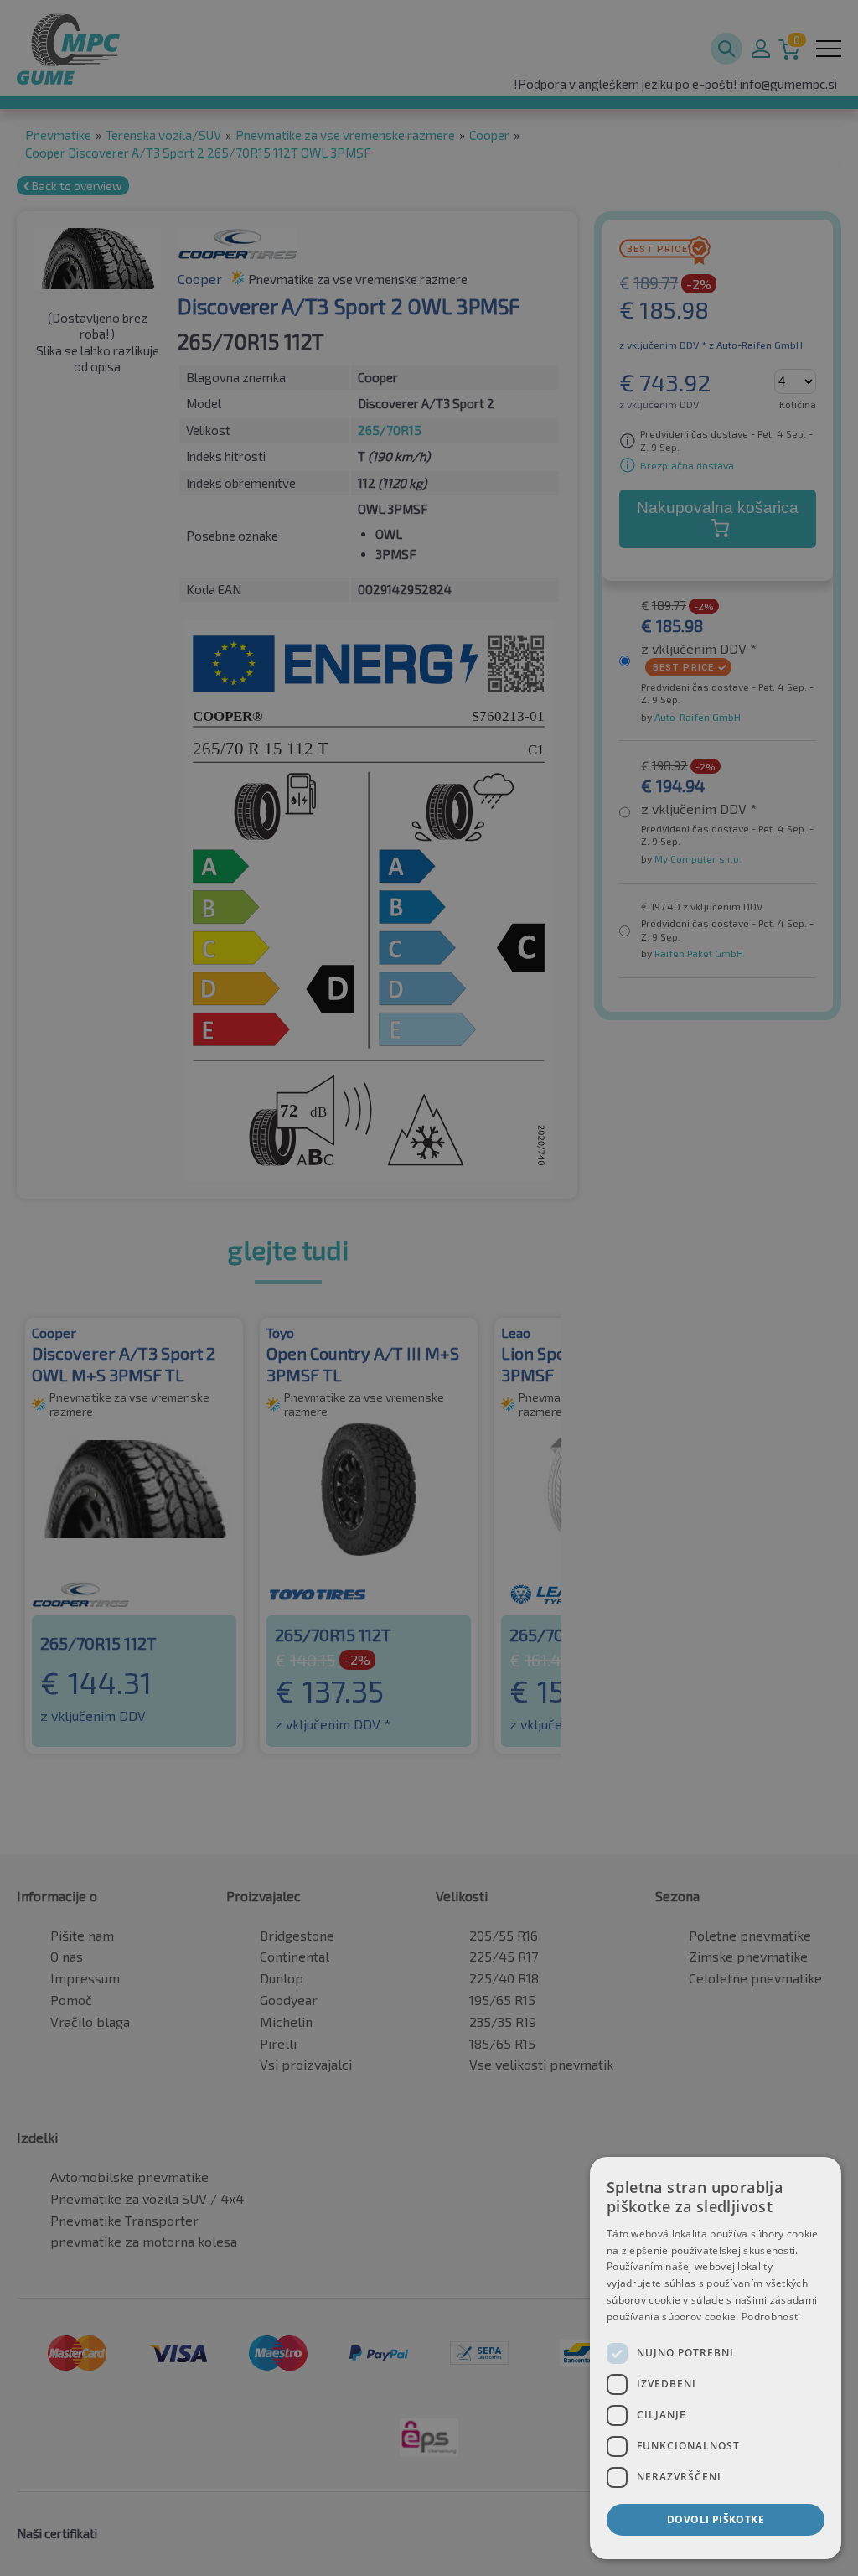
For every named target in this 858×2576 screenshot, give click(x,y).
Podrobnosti (771, 2317)
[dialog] (716, 2358)
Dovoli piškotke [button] (716, 2519)
